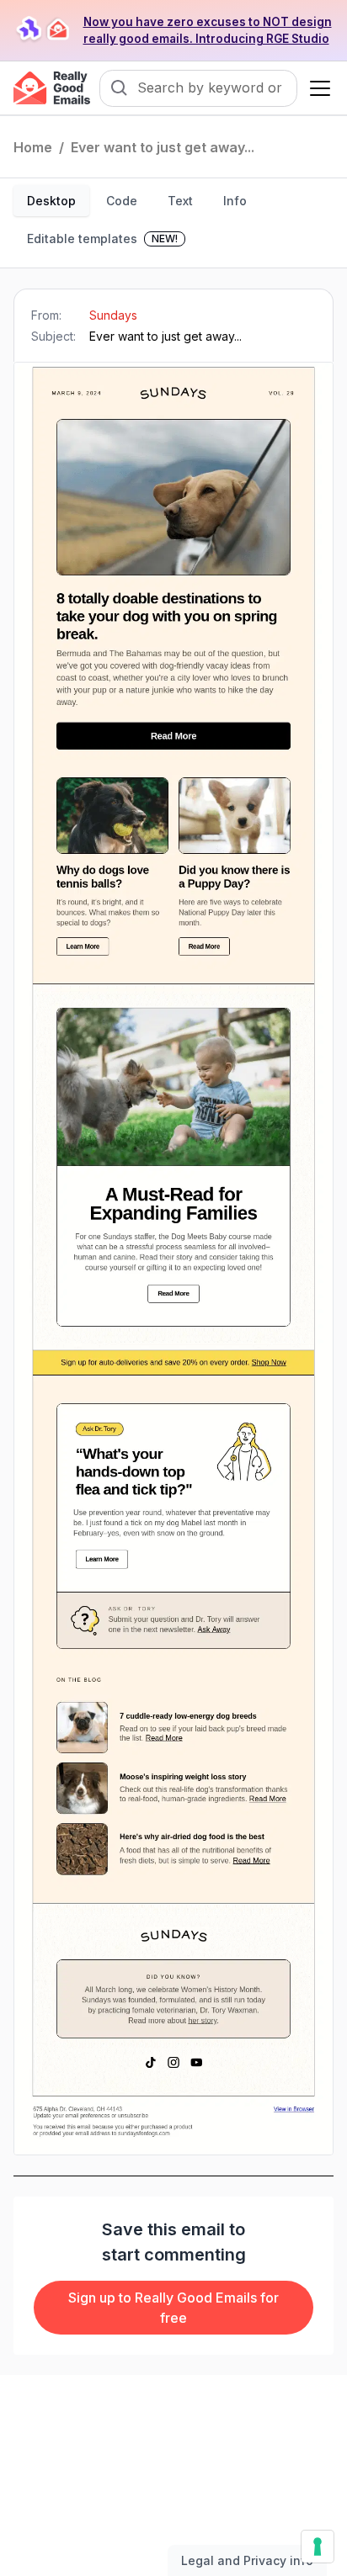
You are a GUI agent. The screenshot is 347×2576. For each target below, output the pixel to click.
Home (33, 147)
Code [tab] (122, 201)
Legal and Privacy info (247, 2560)
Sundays (113, 315)
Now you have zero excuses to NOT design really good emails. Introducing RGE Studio (208, 30)
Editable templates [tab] (102, 239)
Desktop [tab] (51, 201)
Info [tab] (235, 201)
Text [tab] (180, 201)
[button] (317, 88)
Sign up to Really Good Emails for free (173, 2308)
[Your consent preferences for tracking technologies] (318, 2547)
